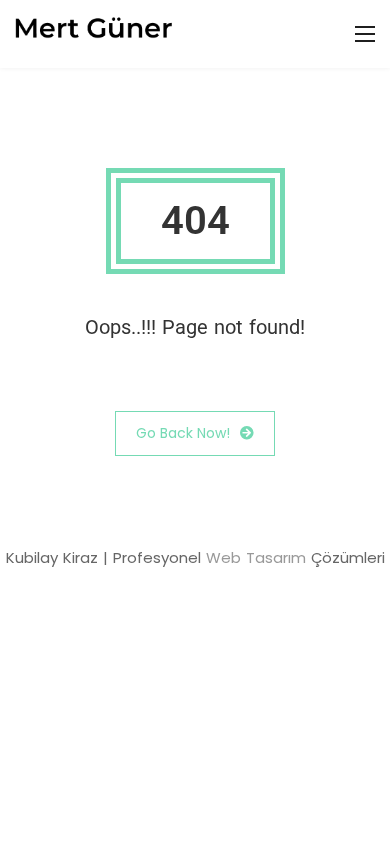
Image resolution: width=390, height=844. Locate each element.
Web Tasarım (256, 557)
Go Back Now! (183, 433)
